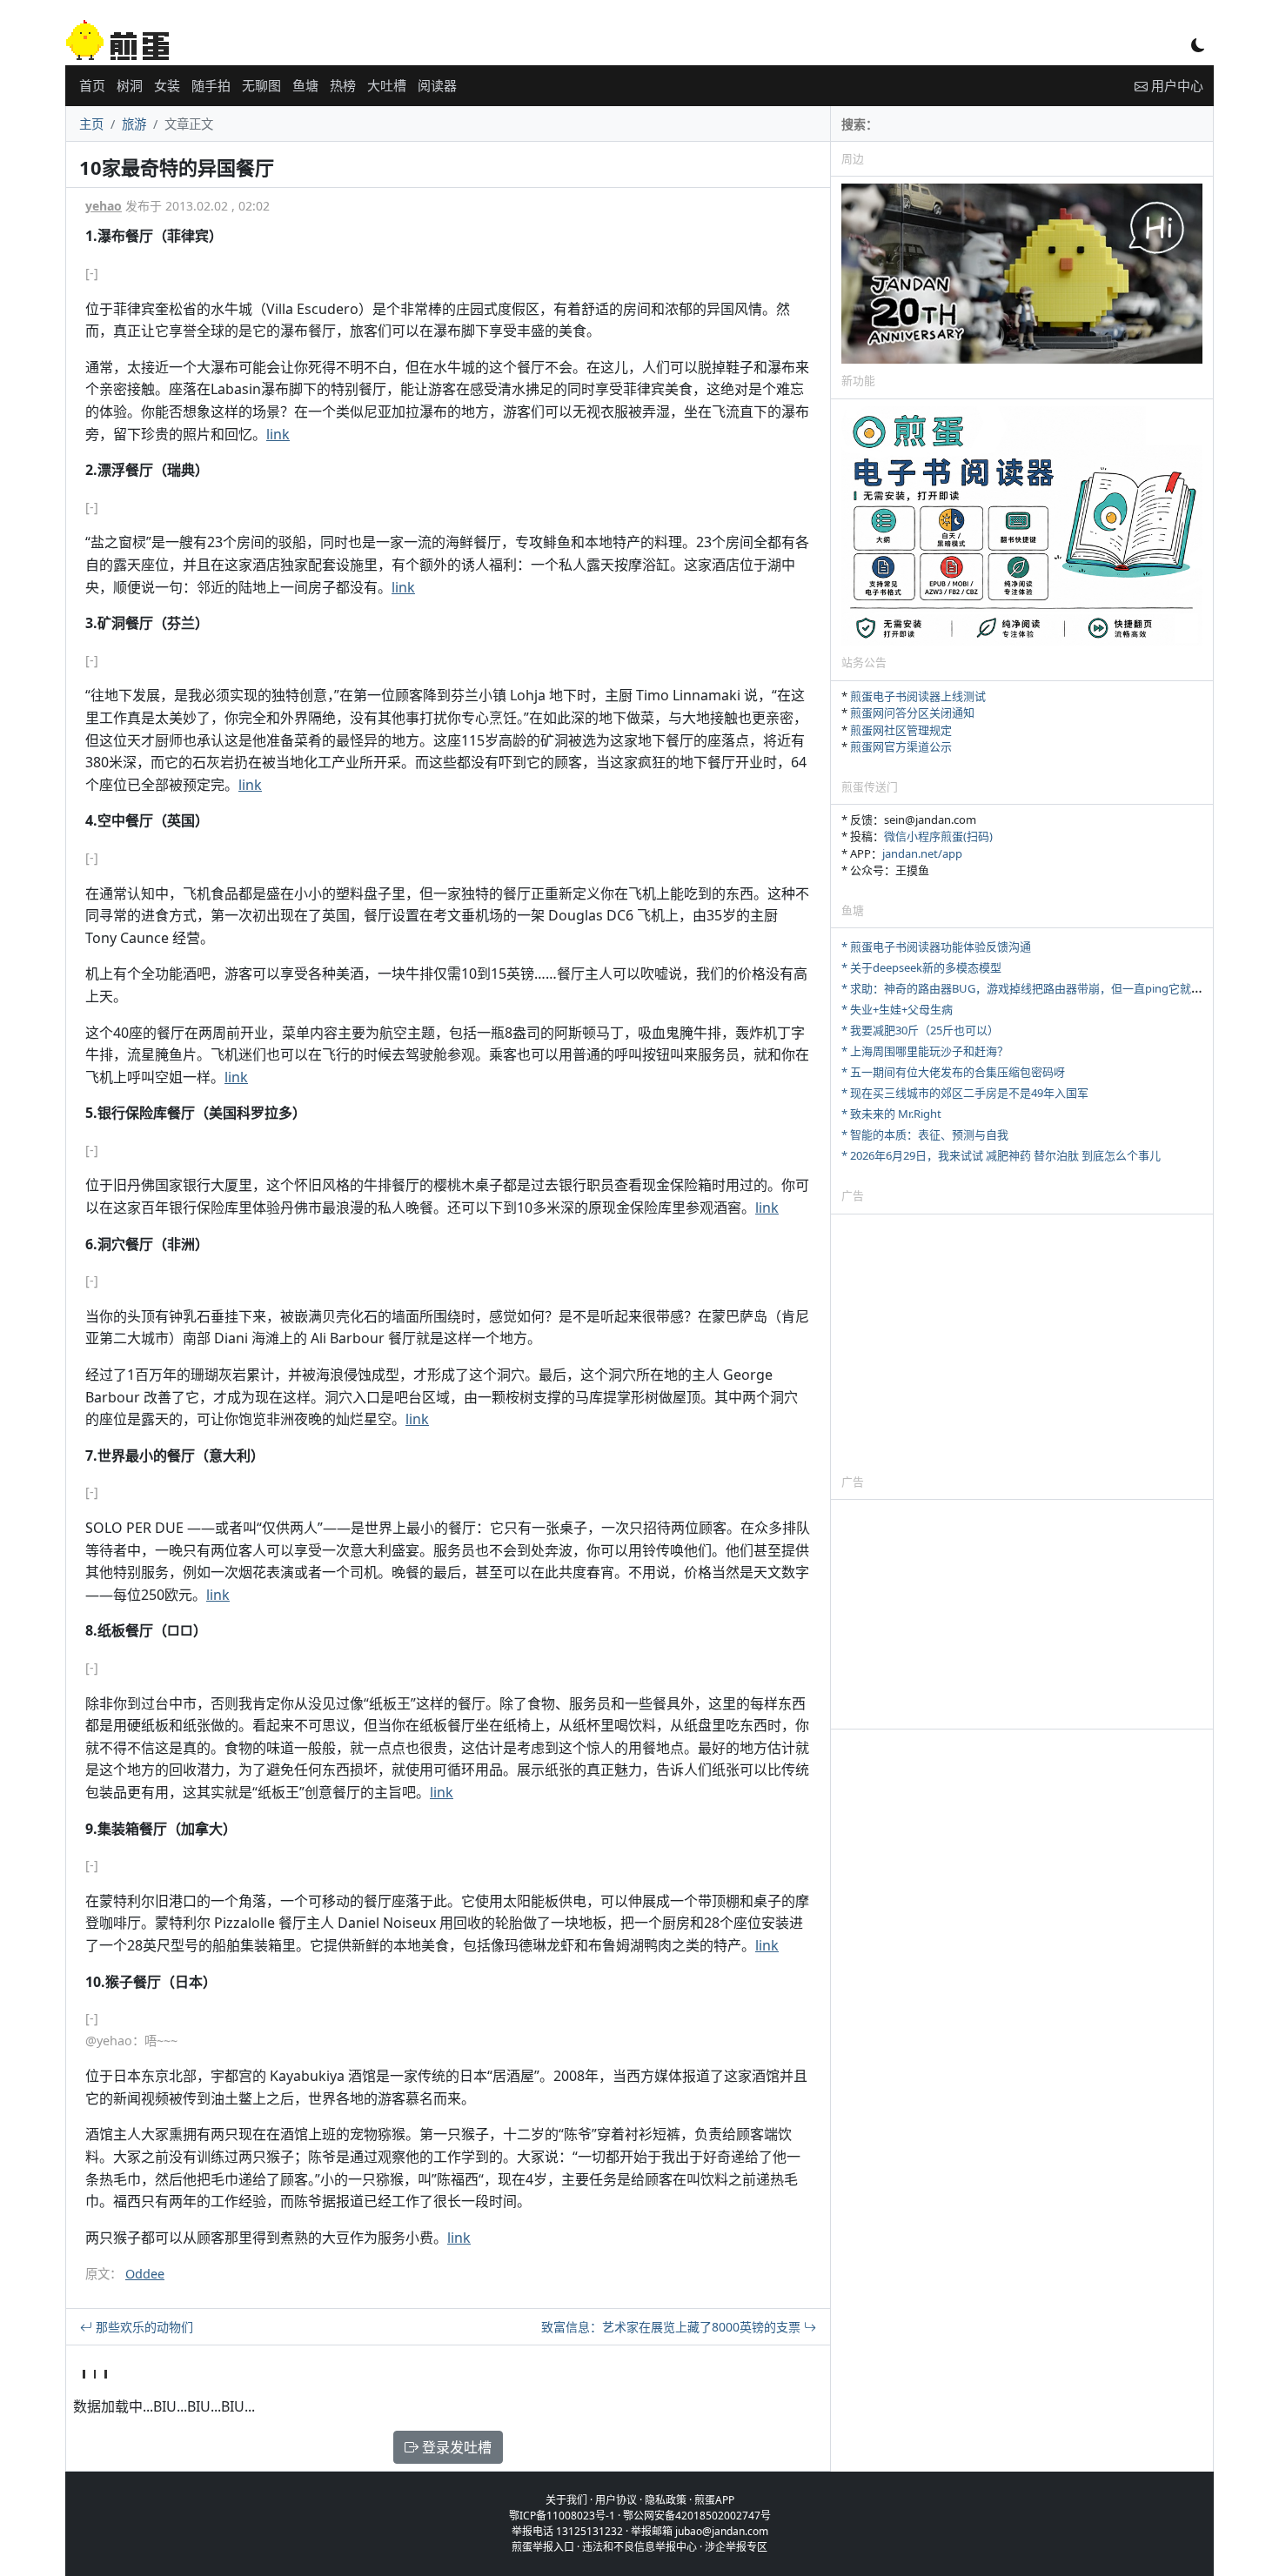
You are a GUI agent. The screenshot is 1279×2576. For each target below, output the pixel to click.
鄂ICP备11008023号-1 (562, 2516)
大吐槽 (387, 85)
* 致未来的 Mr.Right (891, 1114)
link (278, 434)
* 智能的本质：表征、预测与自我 (925, 1134)
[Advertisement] (1022, 1343)
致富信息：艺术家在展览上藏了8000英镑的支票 (673, 2327)
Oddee (145, 2274)
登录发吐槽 (455, 2447)
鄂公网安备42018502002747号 (697, 2516)
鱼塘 (305, 85)
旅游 (134, 124)
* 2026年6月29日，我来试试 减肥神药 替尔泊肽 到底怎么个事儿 (1001, 1155)
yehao (104, 206)
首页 (92, 85)
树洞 (130, 85)
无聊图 (261, 85)
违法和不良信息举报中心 (639, 2547)
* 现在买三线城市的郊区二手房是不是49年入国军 (965, 1093)
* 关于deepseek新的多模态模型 (921, 967)
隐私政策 (666, 2500)
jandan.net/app (922, 853)
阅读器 (437, 85)
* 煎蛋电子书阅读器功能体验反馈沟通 (936, 947)
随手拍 (211, 85)
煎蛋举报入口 (543, 2547)
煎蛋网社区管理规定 (901, 730)
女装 (167, 85)
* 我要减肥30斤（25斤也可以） (920, 1030)
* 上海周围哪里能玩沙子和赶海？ (925, 1051)
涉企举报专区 (736, 2547)
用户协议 (616, 2500)
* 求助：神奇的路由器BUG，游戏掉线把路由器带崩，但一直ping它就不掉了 (1033, 988)
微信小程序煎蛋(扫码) (938, 836)
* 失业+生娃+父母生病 (897, 1009)
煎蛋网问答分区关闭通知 (912, 713)
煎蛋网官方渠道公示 (901, 746)
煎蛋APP (714, 2500)
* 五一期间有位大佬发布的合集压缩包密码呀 (953, 1072)
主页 (91, 124)
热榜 (343, 85)
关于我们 (566, 2500)
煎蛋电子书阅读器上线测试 (918, 696)
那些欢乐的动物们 (143, 2327)
